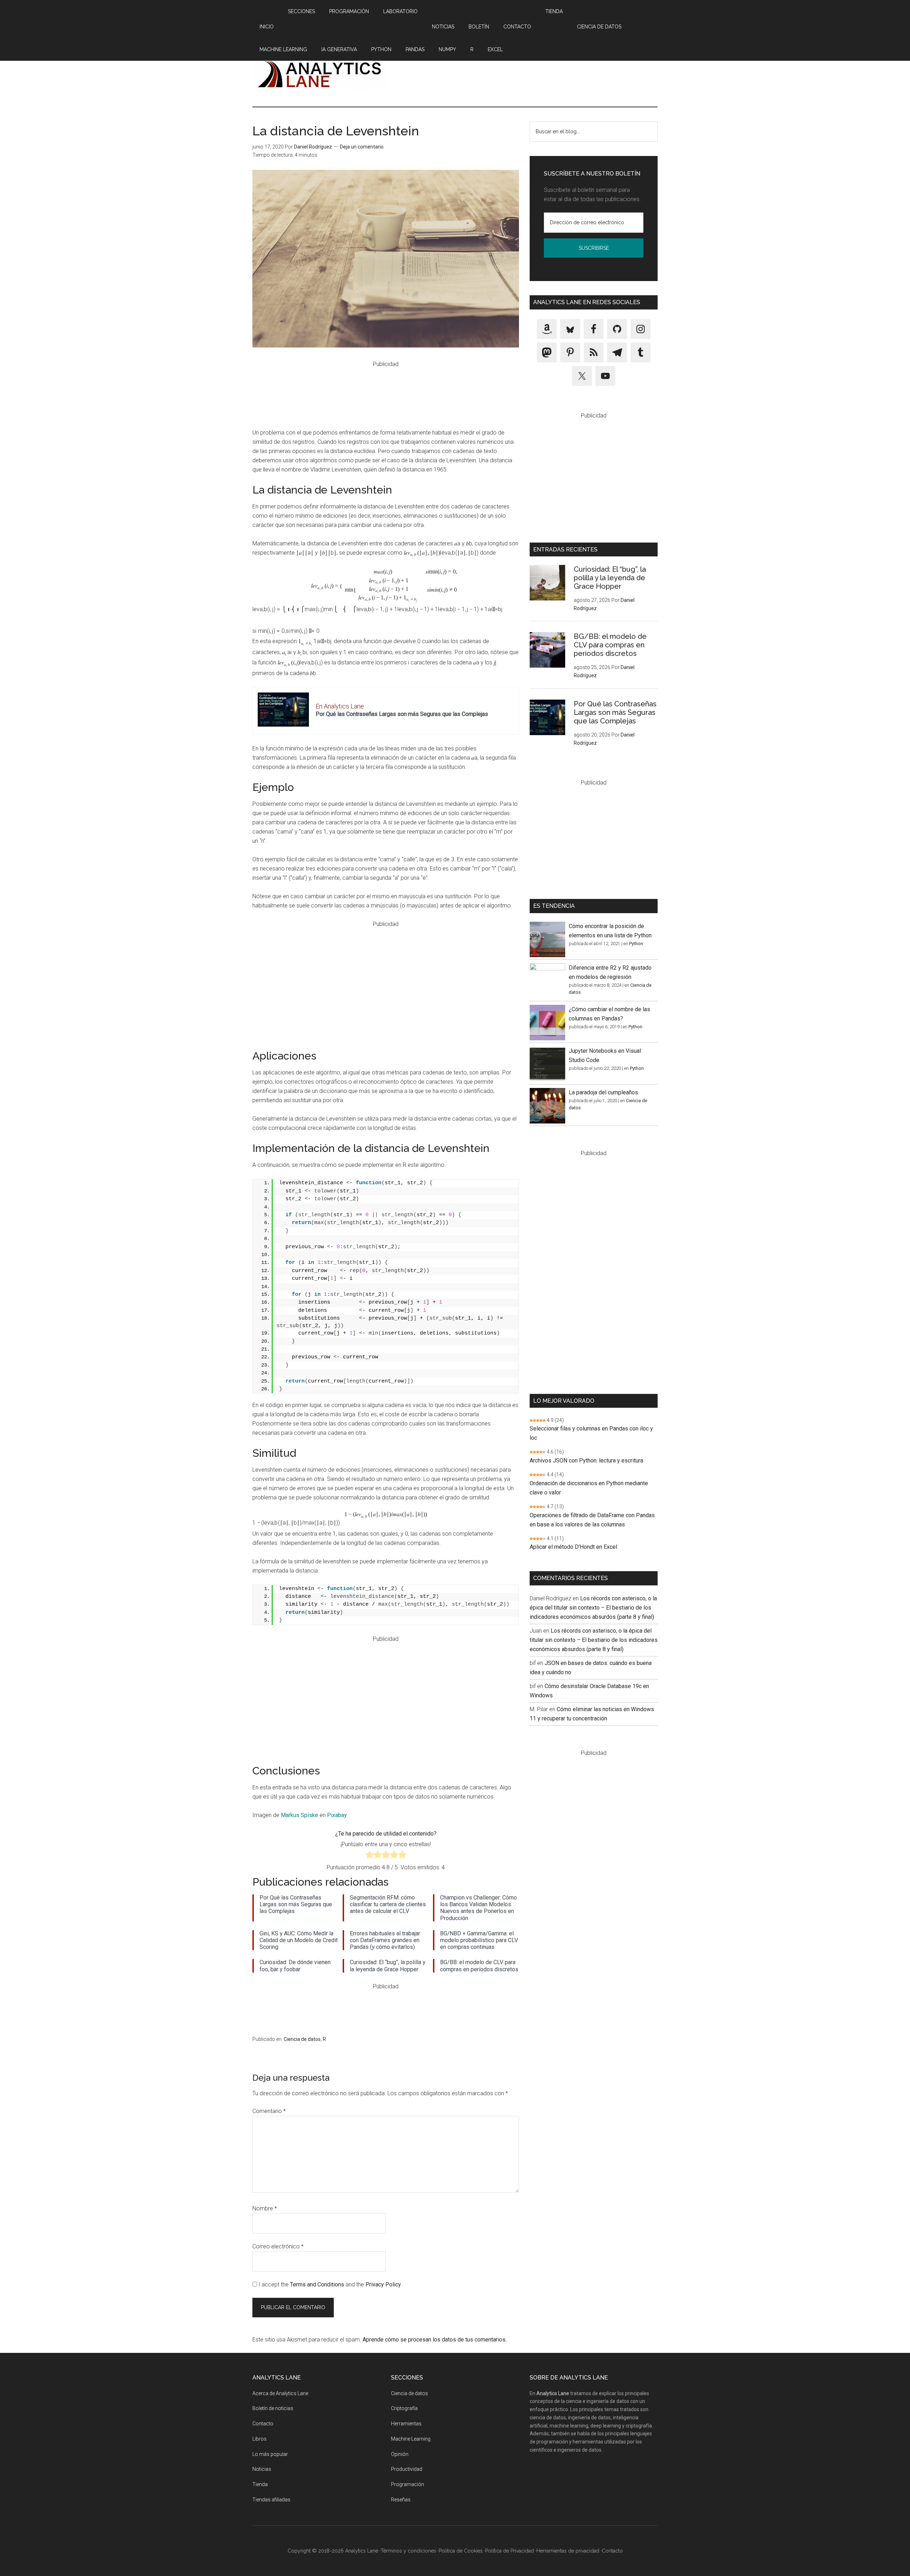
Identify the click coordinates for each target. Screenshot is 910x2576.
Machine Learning (411, 2439)
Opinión (400, 2454)
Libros (259, 2439)
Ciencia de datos (302, 2039)
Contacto (263, 2424)
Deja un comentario (362, 147)
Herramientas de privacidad (568, 2551)
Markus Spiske (299, 1815)
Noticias (262, 2469)
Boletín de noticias (273, 2408)
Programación (408, 2484)
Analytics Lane (320, 74)
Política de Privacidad (566, 262)
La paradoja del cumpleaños (603, 1092)
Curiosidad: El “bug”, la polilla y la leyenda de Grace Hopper (610, 578)
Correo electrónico (278, 2246)
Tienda (260, 2484)
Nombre (265, 2208)
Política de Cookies (461, 2551)
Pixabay (337, 1815)
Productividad (407, 2469)
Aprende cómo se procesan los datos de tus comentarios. (435, 2340)
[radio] (370, 1856)
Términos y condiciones (408, 2551)
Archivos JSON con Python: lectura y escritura (586, 1461)
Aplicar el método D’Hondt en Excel (573, 1547)
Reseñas (401, 2500)
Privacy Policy (383, 2284)
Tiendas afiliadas (271, 2500)
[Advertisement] (528, 74)
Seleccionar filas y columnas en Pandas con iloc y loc (591, 1433)
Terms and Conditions (317, 2284)
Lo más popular (270, 2454)
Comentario (269, 2111)
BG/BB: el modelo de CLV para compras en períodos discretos (610, 645)
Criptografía (404, 2408)
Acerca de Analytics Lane (280, 2393)
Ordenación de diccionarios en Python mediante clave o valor (589, 1488)
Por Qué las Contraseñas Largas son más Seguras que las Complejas (402, 714)
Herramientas (406, 2424)
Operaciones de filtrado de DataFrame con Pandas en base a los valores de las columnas (592, 1520)
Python (636, 944)
